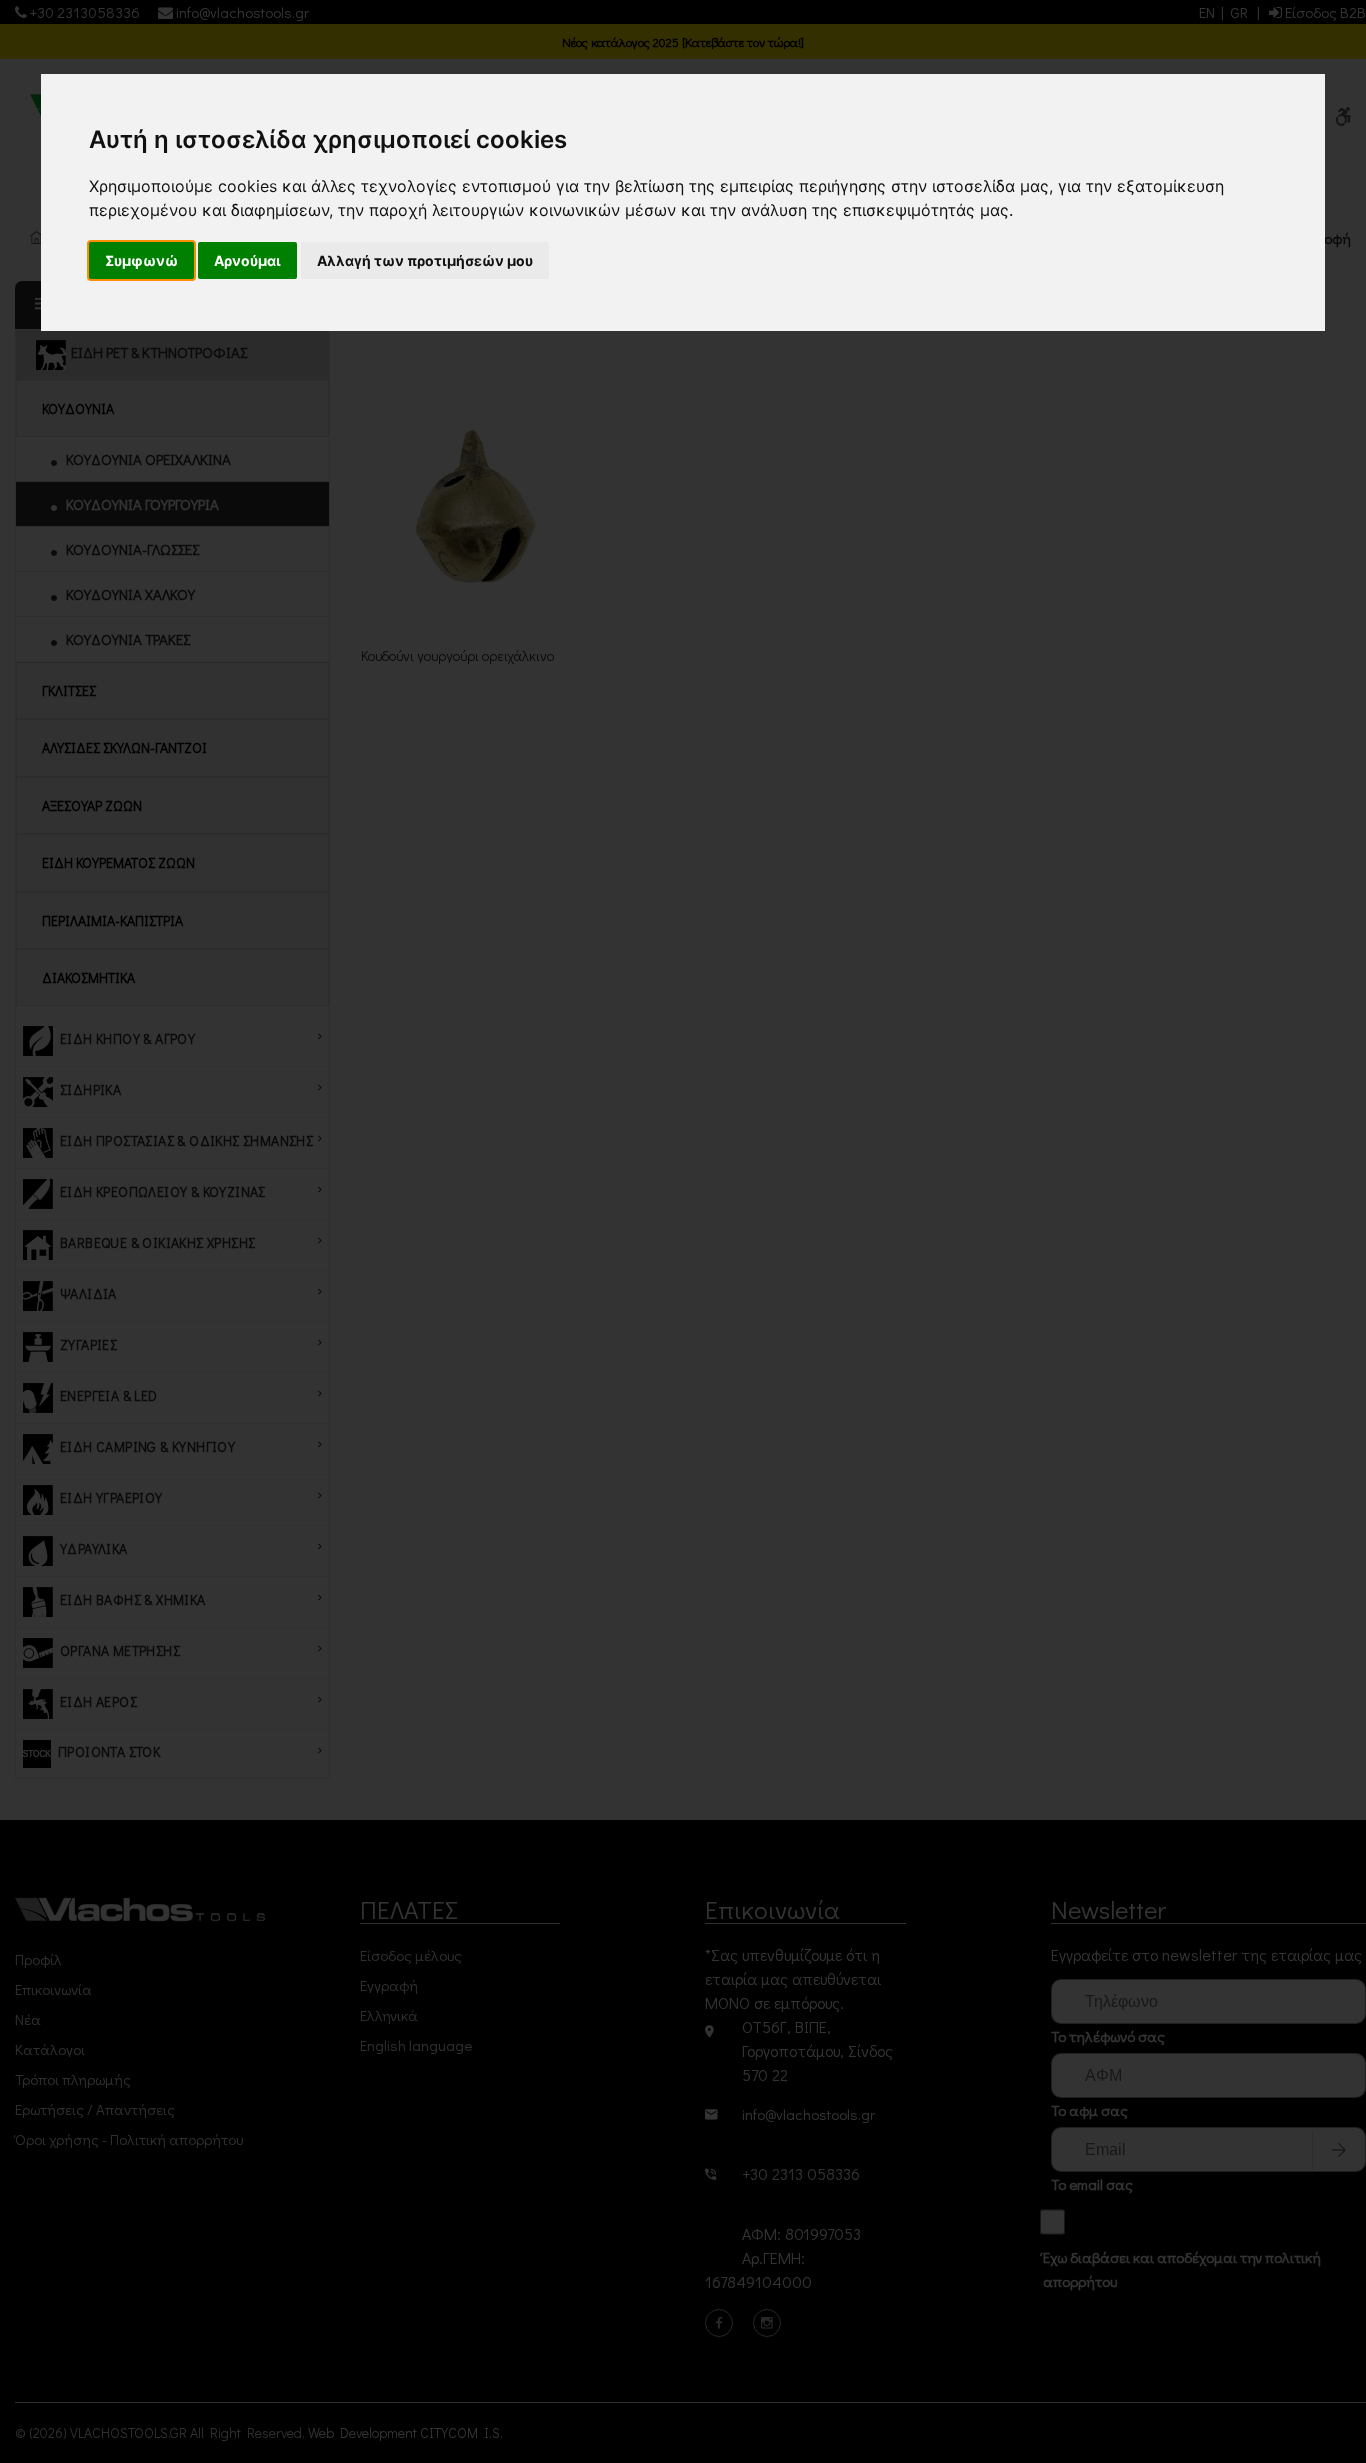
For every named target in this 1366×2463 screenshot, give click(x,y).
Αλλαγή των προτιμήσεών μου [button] (425, 260)
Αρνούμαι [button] (247, 260)
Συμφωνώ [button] (141, 260)
